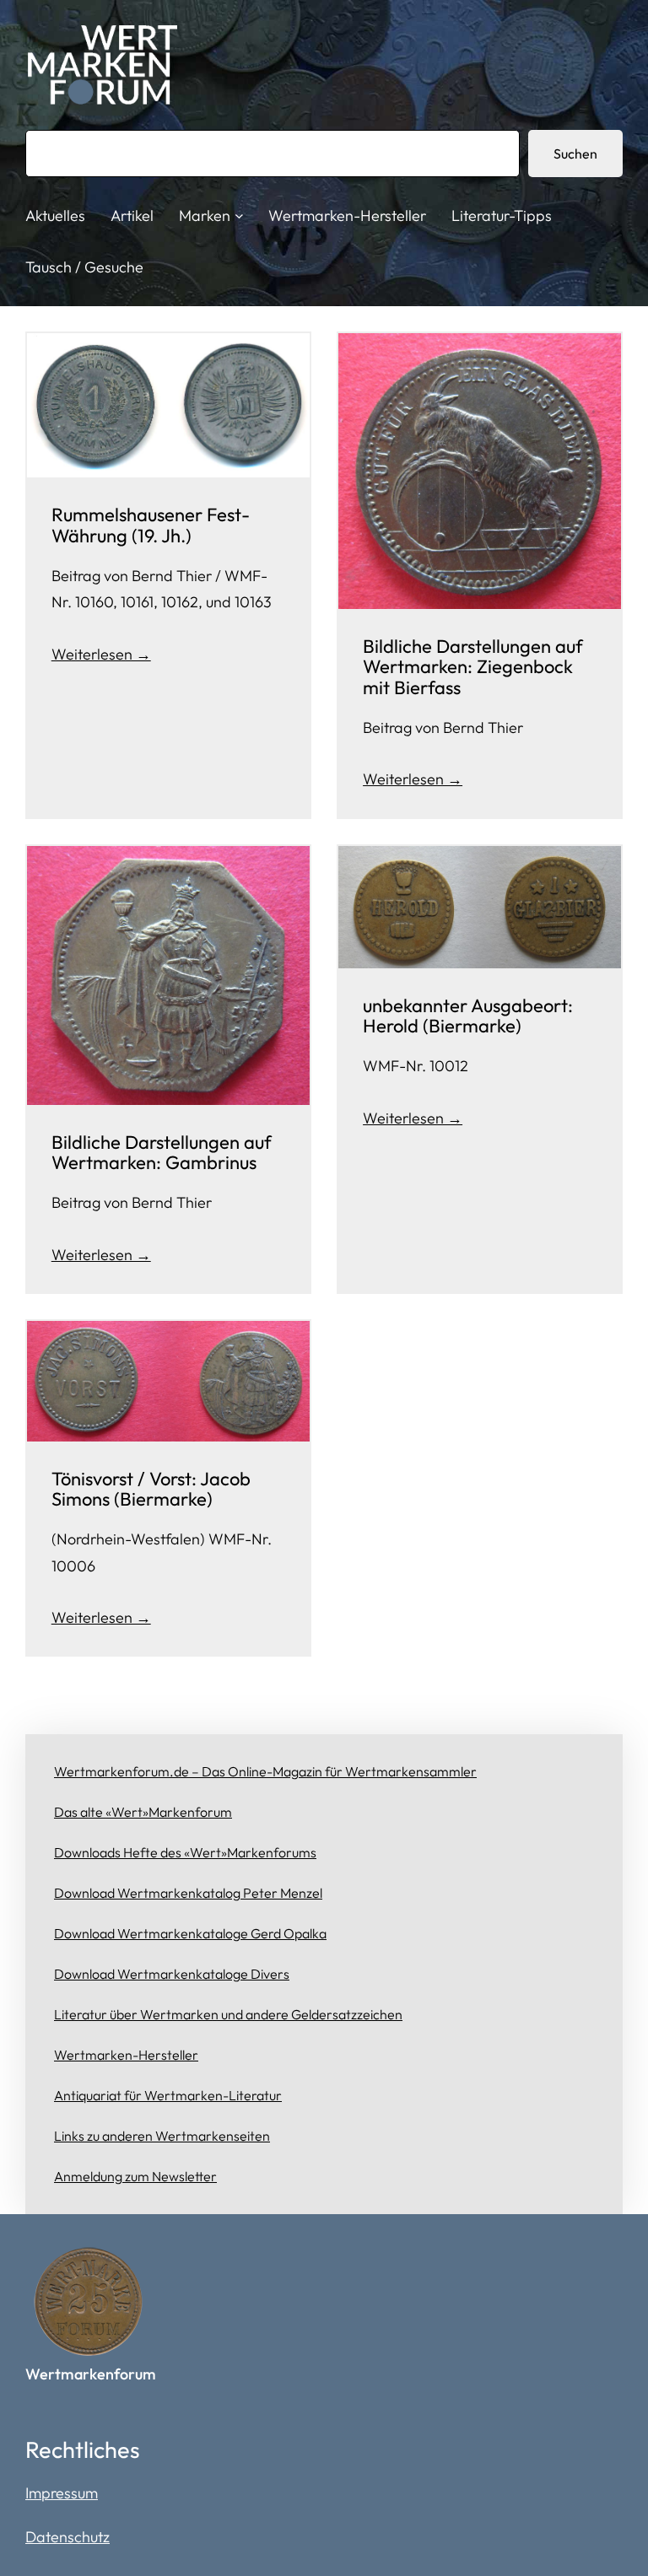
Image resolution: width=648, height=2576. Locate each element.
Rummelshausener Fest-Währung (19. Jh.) (151, 525)
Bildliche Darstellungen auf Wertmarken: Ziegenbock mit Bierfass (473, 667)
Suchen (575, 154)
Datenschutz (67, 2537)
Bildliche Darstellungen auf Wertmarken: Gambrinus (162, 1152)
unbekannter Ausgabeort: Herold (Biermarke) (468, 1016)
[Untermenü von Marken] (239, 216)
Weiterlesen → (101, 654)
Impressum (62, 2493)
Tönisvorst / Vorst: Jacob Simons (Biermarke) (151, 1489)
